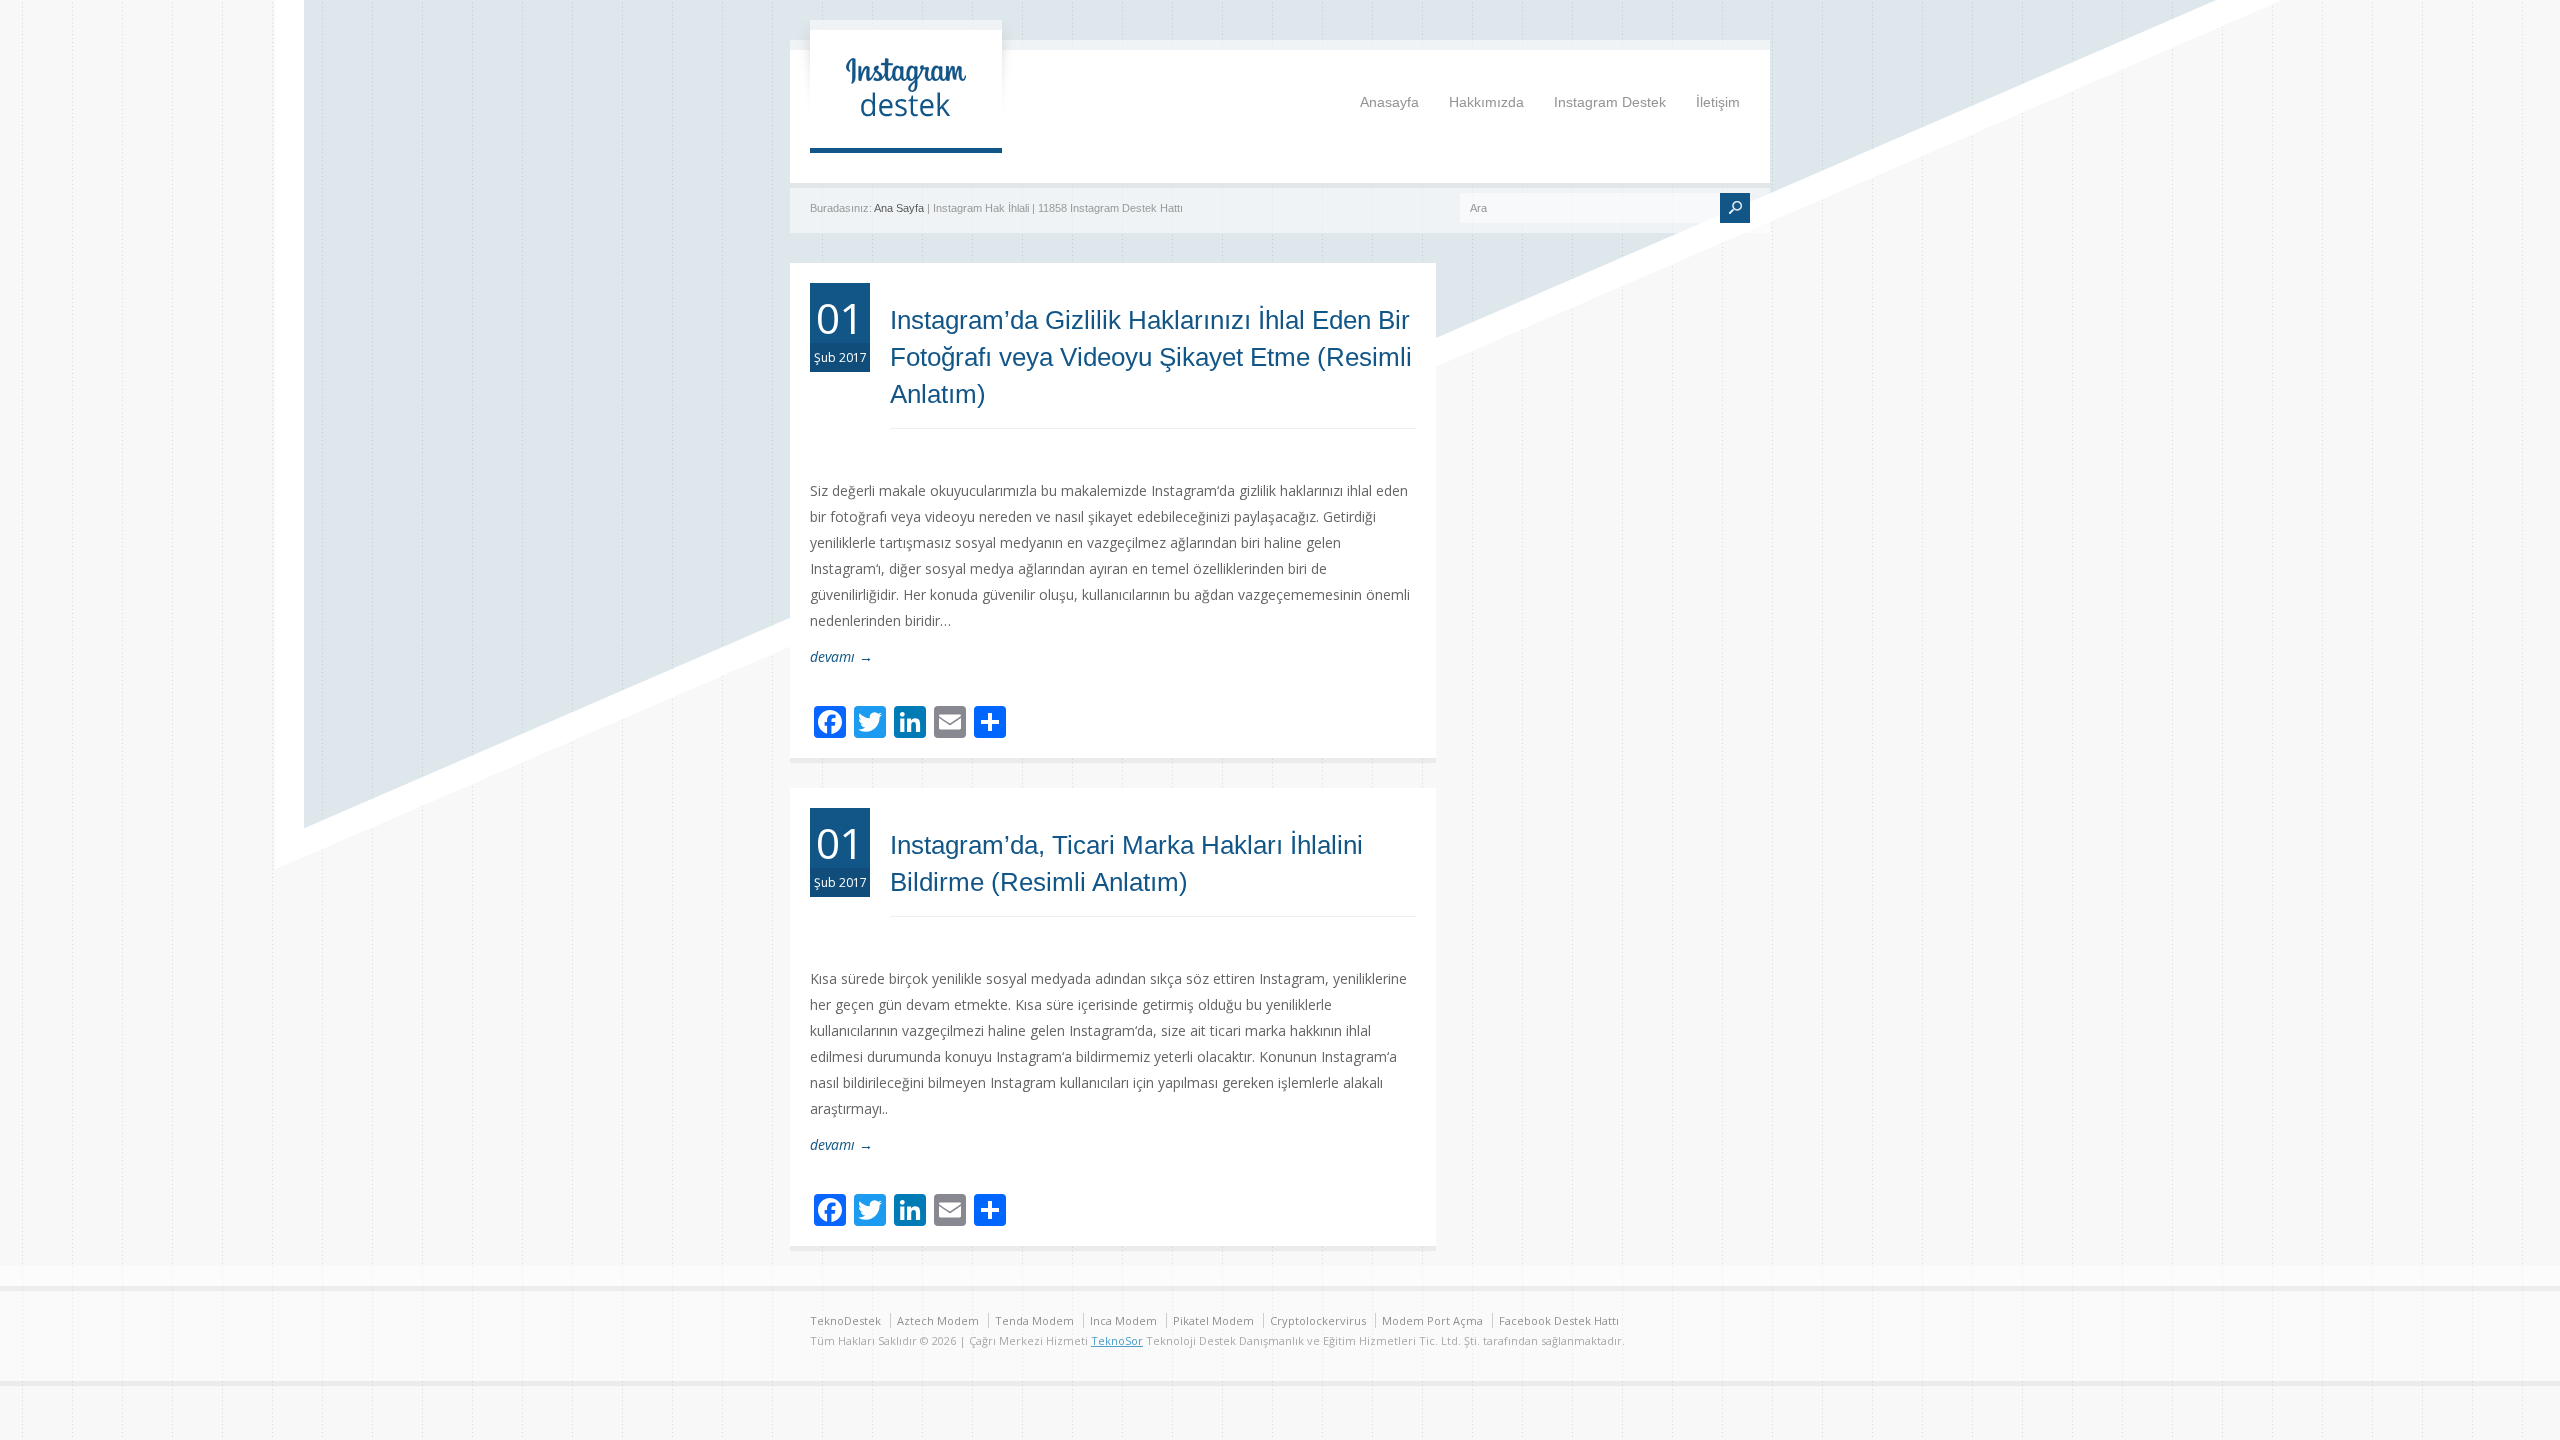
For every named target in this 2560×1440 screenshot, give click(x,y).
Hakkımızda (1486, 102)
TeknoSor (1117, 1340)
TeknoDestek (845, 1320)
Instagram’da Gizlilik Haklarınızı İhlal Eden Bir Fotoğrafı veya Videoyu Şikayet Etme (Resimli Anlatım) (1151, 357)
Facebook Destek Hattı (1559, 1320)
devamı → (841, 656)
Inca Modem (1123, 1320)
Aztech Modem (938, 1320)
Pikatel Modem (1213, 1320)
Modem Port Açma (1432, 1320)
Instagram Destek (1610, 102)
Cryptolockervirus (1318, 1320)
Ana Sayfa (899, 208)
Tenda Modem (1034, 1320)
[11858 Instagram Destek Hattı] (906, 127)
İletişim (1718, 102)
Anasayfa (1389, 102)
